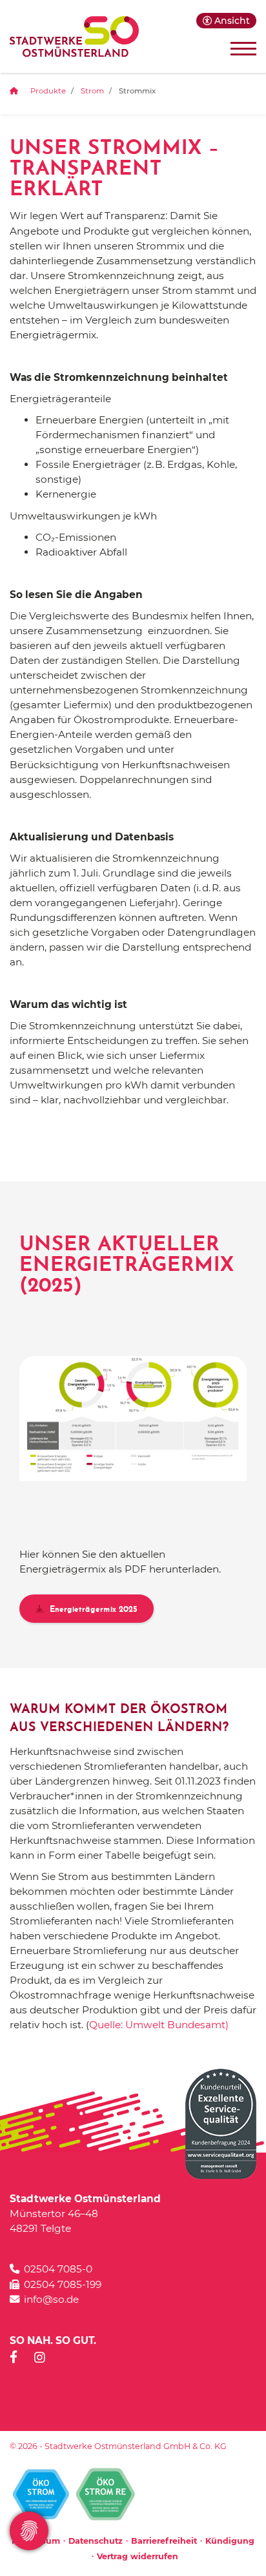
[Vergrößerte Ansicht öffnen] (133, 1418)
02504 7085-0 (58, 2269)
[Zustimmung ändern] (29, 2531)
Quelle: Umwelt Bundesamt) (159, 2025)
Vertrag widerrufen (138, 2556)
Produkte (48, 91)
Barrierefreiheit (164, 2541)
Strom (92, 91)
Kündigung (230, 2541)
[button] (226, 21)
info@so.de (51, 2299)
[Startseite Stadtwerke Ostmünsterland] (74, 36)
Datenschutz (96, 2541)
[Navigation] (239, 48)
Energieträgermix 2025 (92, 1610)
